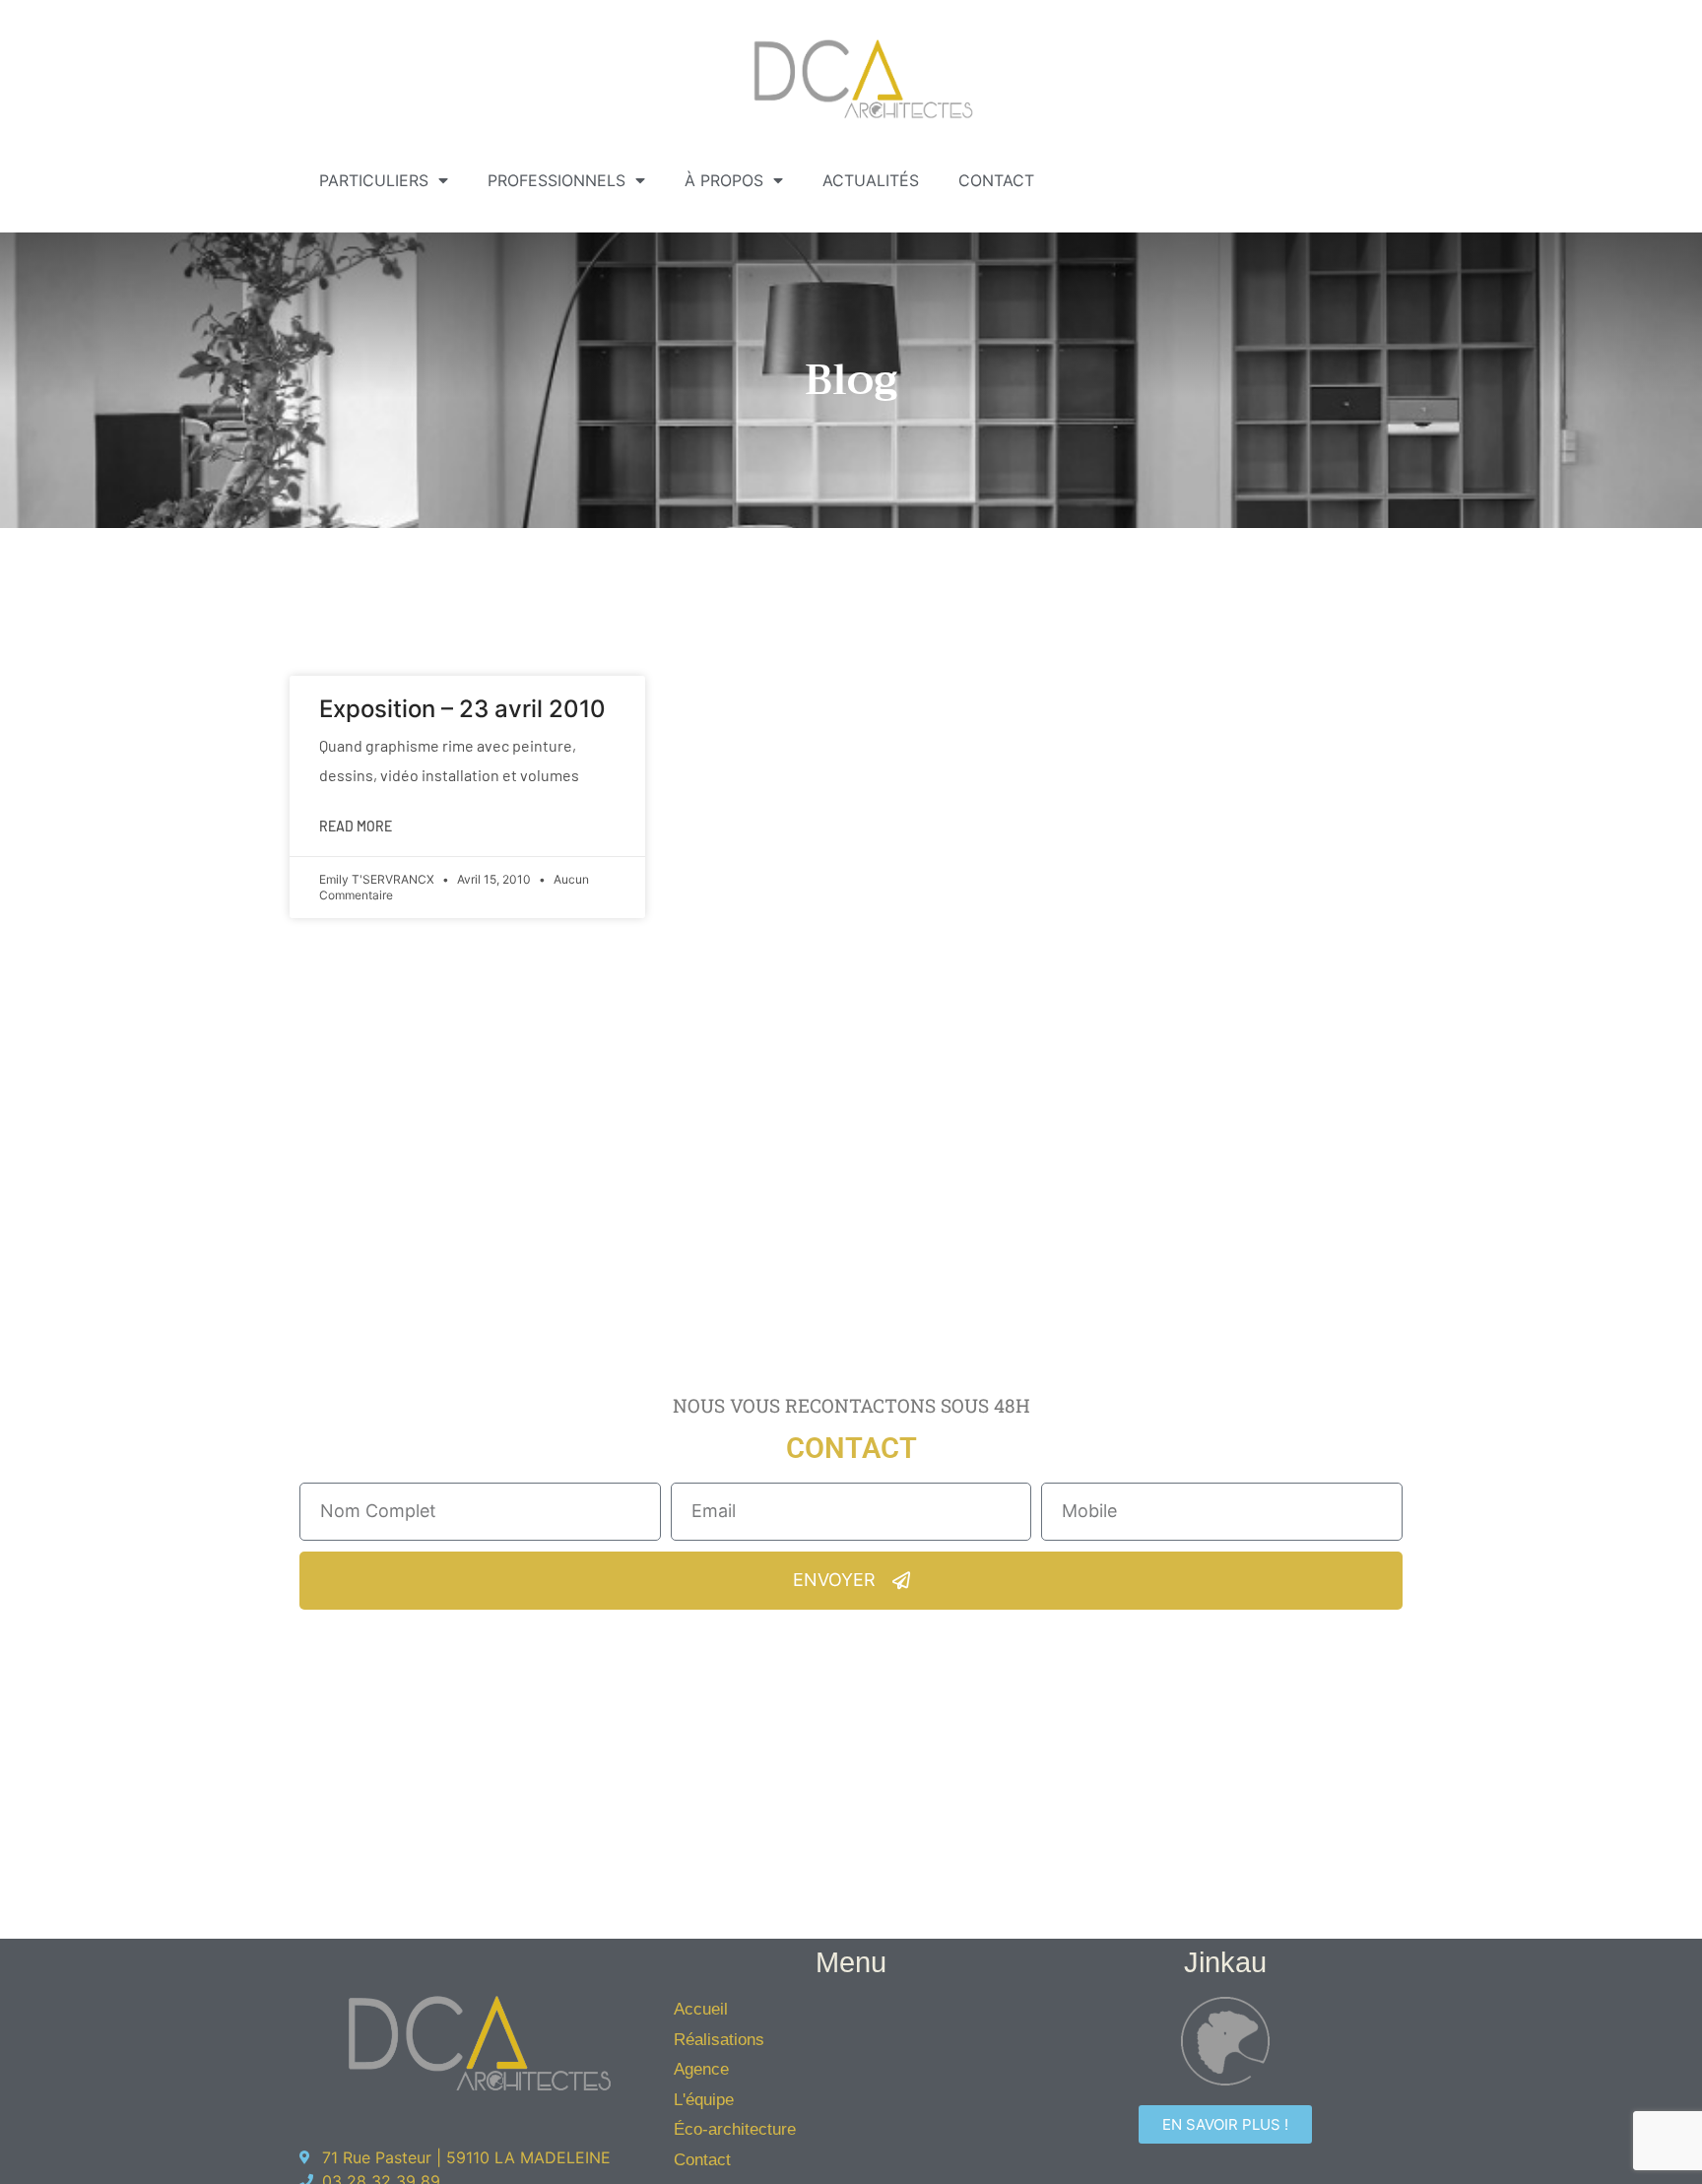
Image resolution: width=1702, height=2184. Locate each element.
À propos (724, 180)
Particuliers (374, 180)
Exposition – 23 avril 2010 (462, 709)
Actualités (871, 180)
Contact (996, 180)
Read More (356, 826)
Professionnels (556, 180)
